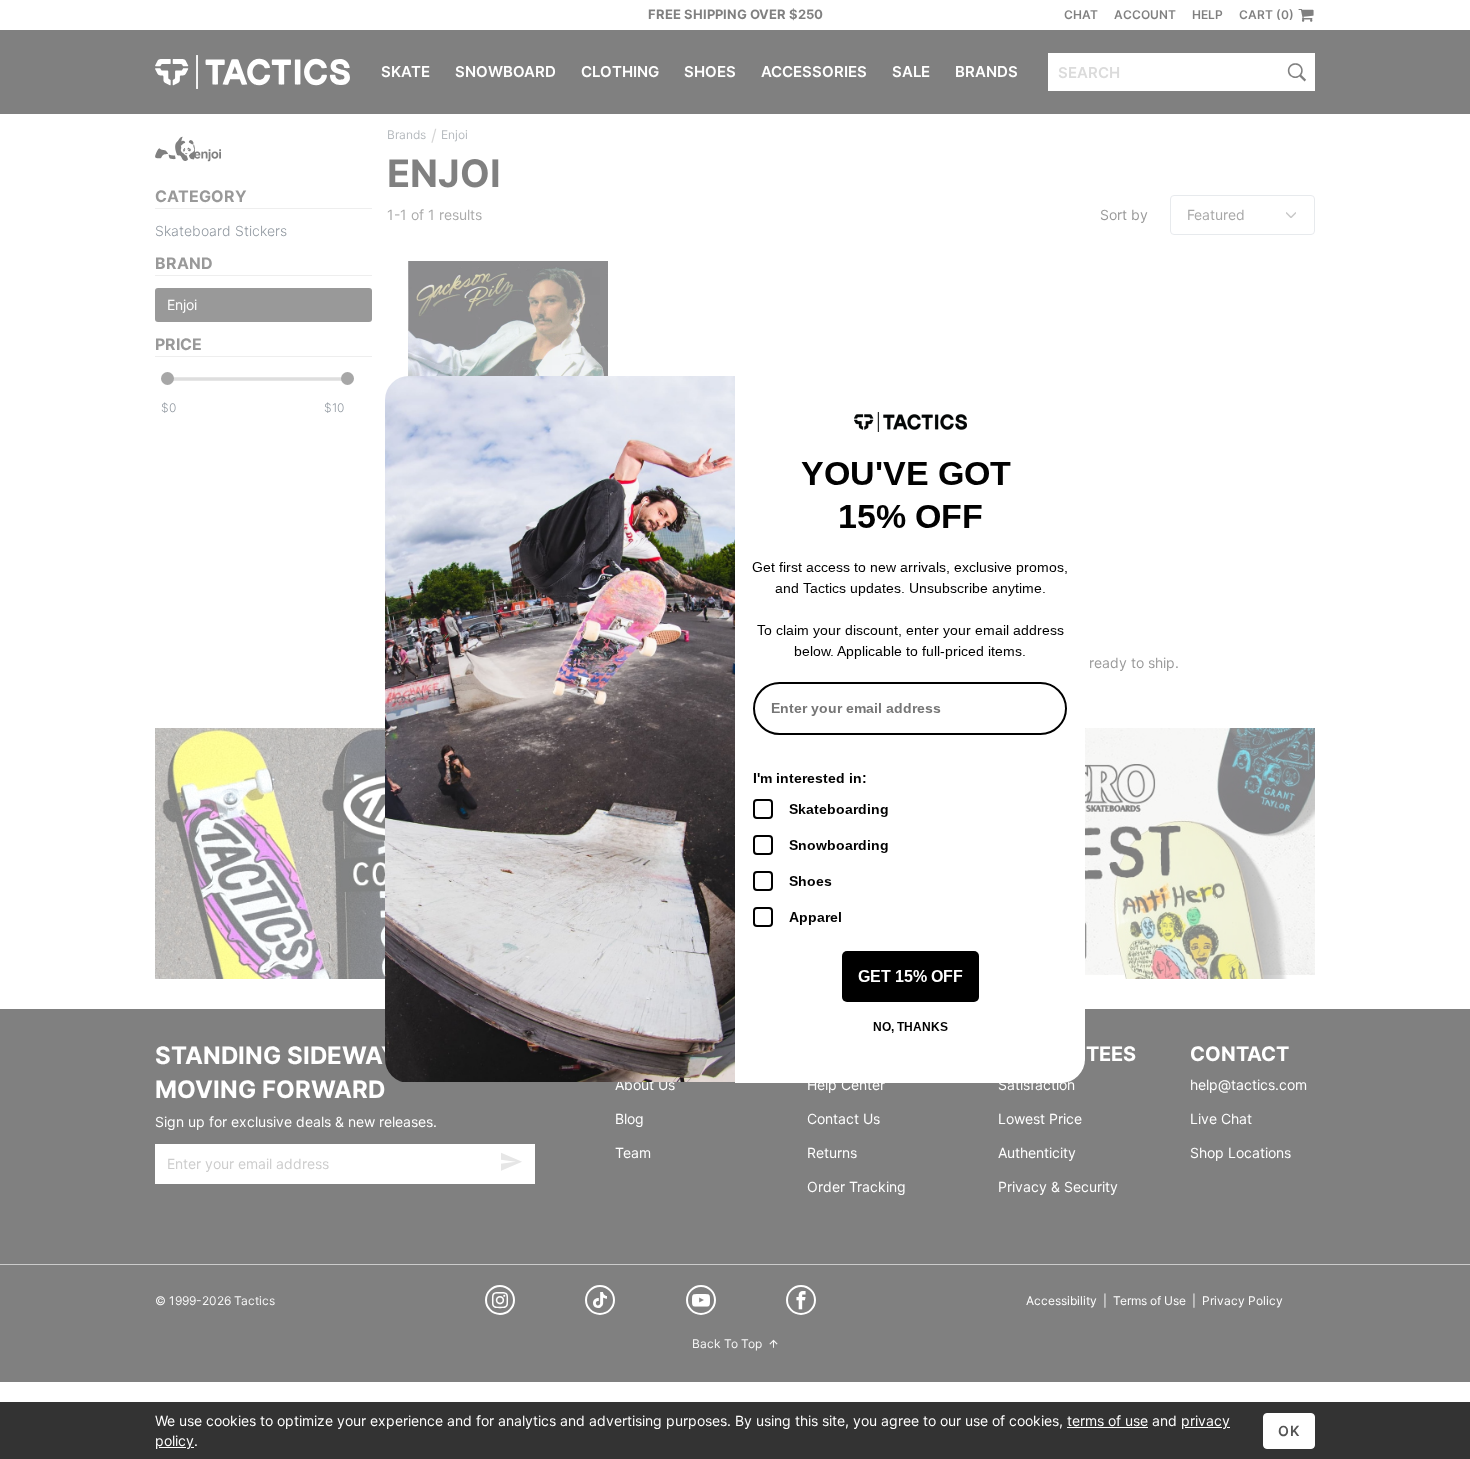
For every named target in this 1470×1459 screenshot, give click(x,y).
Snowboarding (839, 845)
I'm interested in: (810, 778)
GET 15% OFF (910, 976)
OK (1289, 1430)
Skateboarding (839, 809)
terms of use (1107, 1420)
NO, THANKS (910, 1027)
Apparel (815, 917)
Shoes (810, 881)
